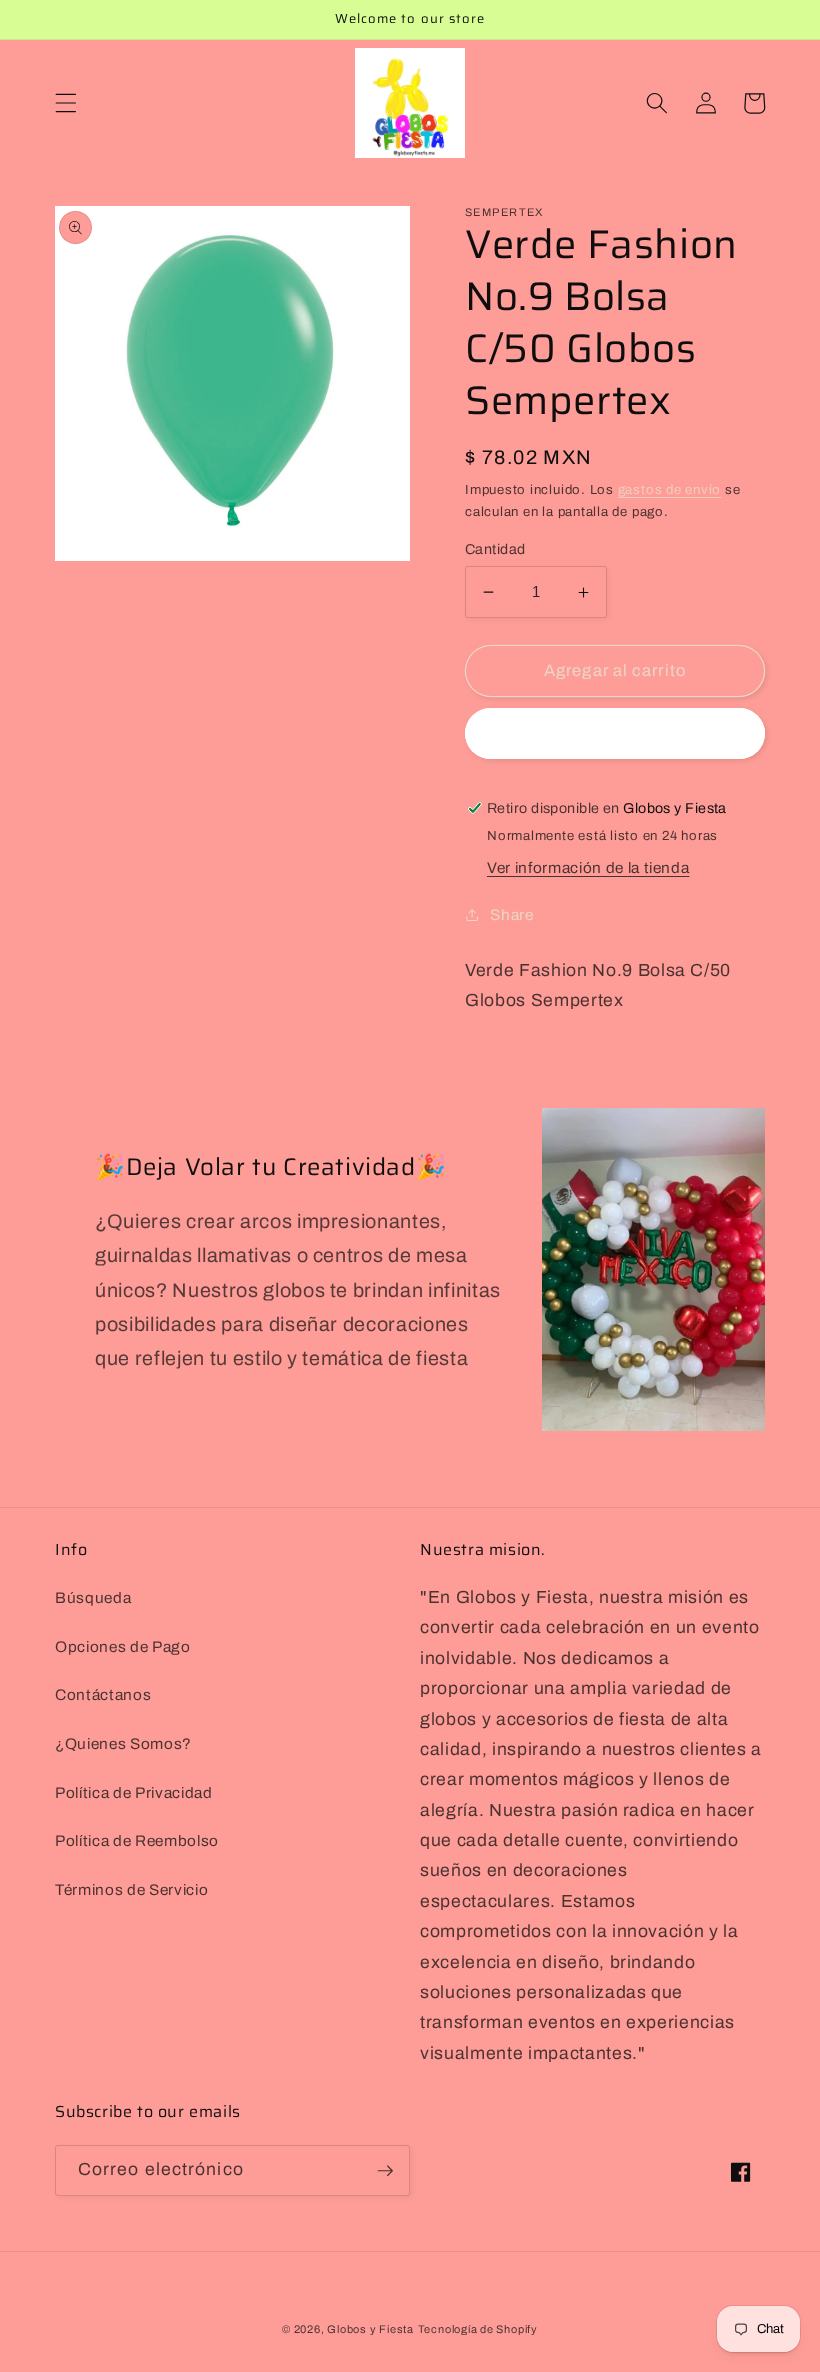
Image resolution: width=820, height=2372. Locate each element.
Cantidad (495, 549)
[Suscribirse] (385, 2171)
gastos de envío (670, 489)
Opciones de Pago (123, 1646)
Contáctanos (103, 1694)
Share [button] (511, 914)
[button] (66, 103)
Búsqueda (93, 1597)
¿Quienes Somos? (123, 1743)
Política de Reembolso (137, 1840)
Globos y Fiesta (370, 2329)
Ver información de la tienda (588, 867)
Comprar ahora (614, 733)
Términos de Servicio (131, 1889)
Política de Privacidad (134, 1792)
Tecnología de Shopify (478, 2329)
